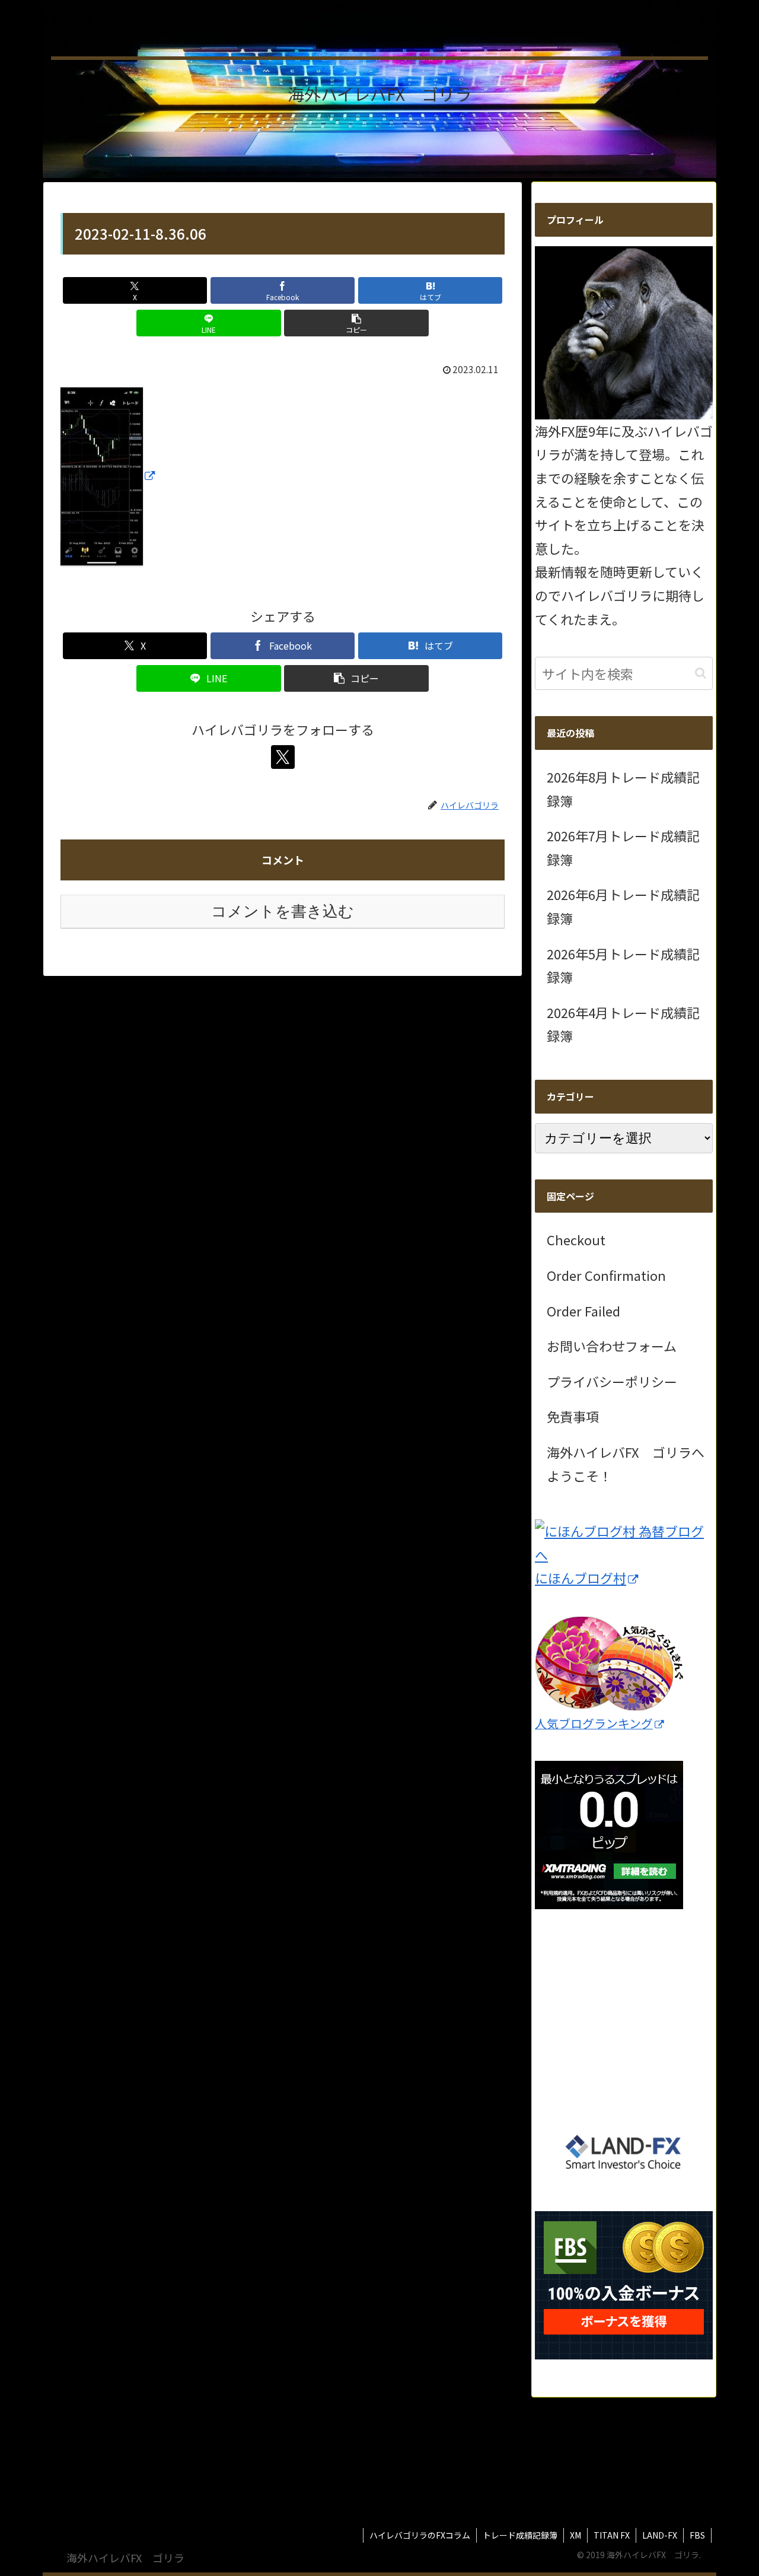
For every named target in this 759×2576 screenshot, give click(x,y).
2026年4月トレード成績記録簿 (623, 1024)
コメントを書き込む (283, 911)
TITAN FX (612, 2535)
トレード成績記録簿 (520, 2535)
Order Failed (583, 1311)
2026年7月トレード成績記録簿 (623, 847)
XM (575, 2535)
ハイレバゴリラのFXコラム (420, 2535)
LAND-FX (660, 2535)
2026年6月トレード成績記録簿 (623, 906)
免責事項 (573, 1416)
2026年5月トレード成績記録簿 (623, 965)
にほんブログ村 (581, 1578)
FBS (697, 2535)
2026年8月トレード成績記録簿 (623, 788)
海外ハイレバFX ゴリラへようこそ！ (626, 1464)
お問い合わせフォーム (612, 1346)
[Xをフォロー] (283, 757)
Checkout (576, 1239)
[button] (356, 323)
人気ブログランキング (594, 1723)
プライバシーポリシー (612, 1381)
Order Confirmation (606, 1275)
